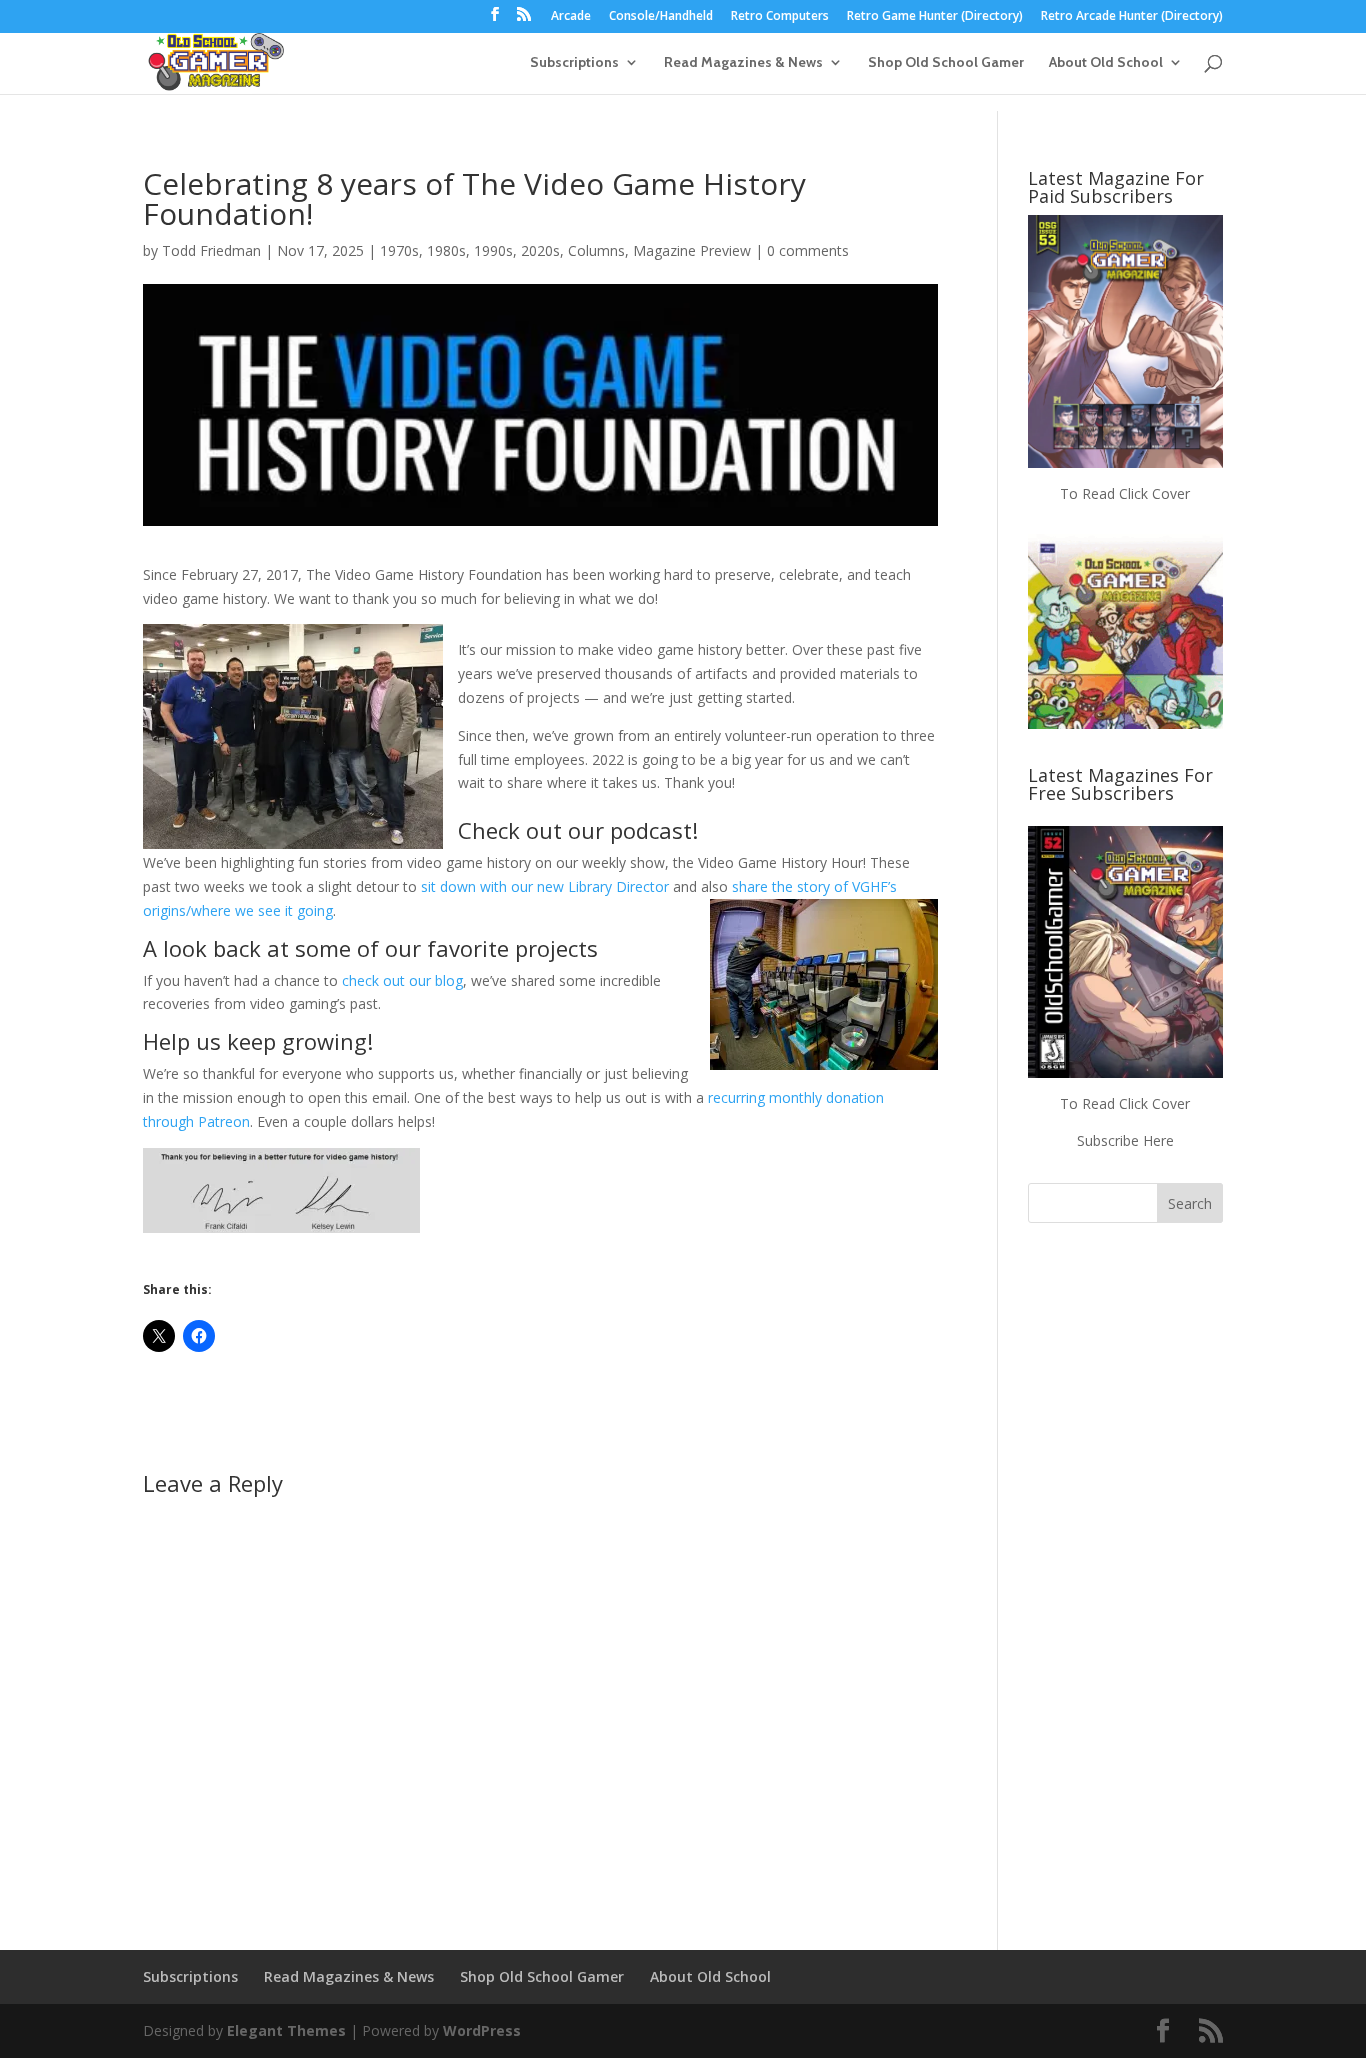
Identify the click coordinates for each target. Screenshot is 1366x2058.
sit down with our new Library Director (545, 886)
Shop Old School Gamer (946, 63)
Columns (596, 250)
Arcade (571, 17)
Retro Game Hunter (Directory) (935, 17)
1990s (493, 250)
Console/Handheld (661, 17)
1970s (399, 250)
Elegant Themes (286, 2030)
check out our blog (402, 980)
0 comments (808, 250)
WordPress (482, 2030)
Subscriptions (574, 63)
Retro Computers (780, 17)
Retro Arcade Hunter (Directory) (1132, 17)
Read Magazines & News (743, 63)
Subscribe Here (1125, 1140)
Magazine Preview (692, 250)
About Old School (1106, 63)
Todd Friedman (211, 250)
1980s (446, 250)
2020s (540, 250)
